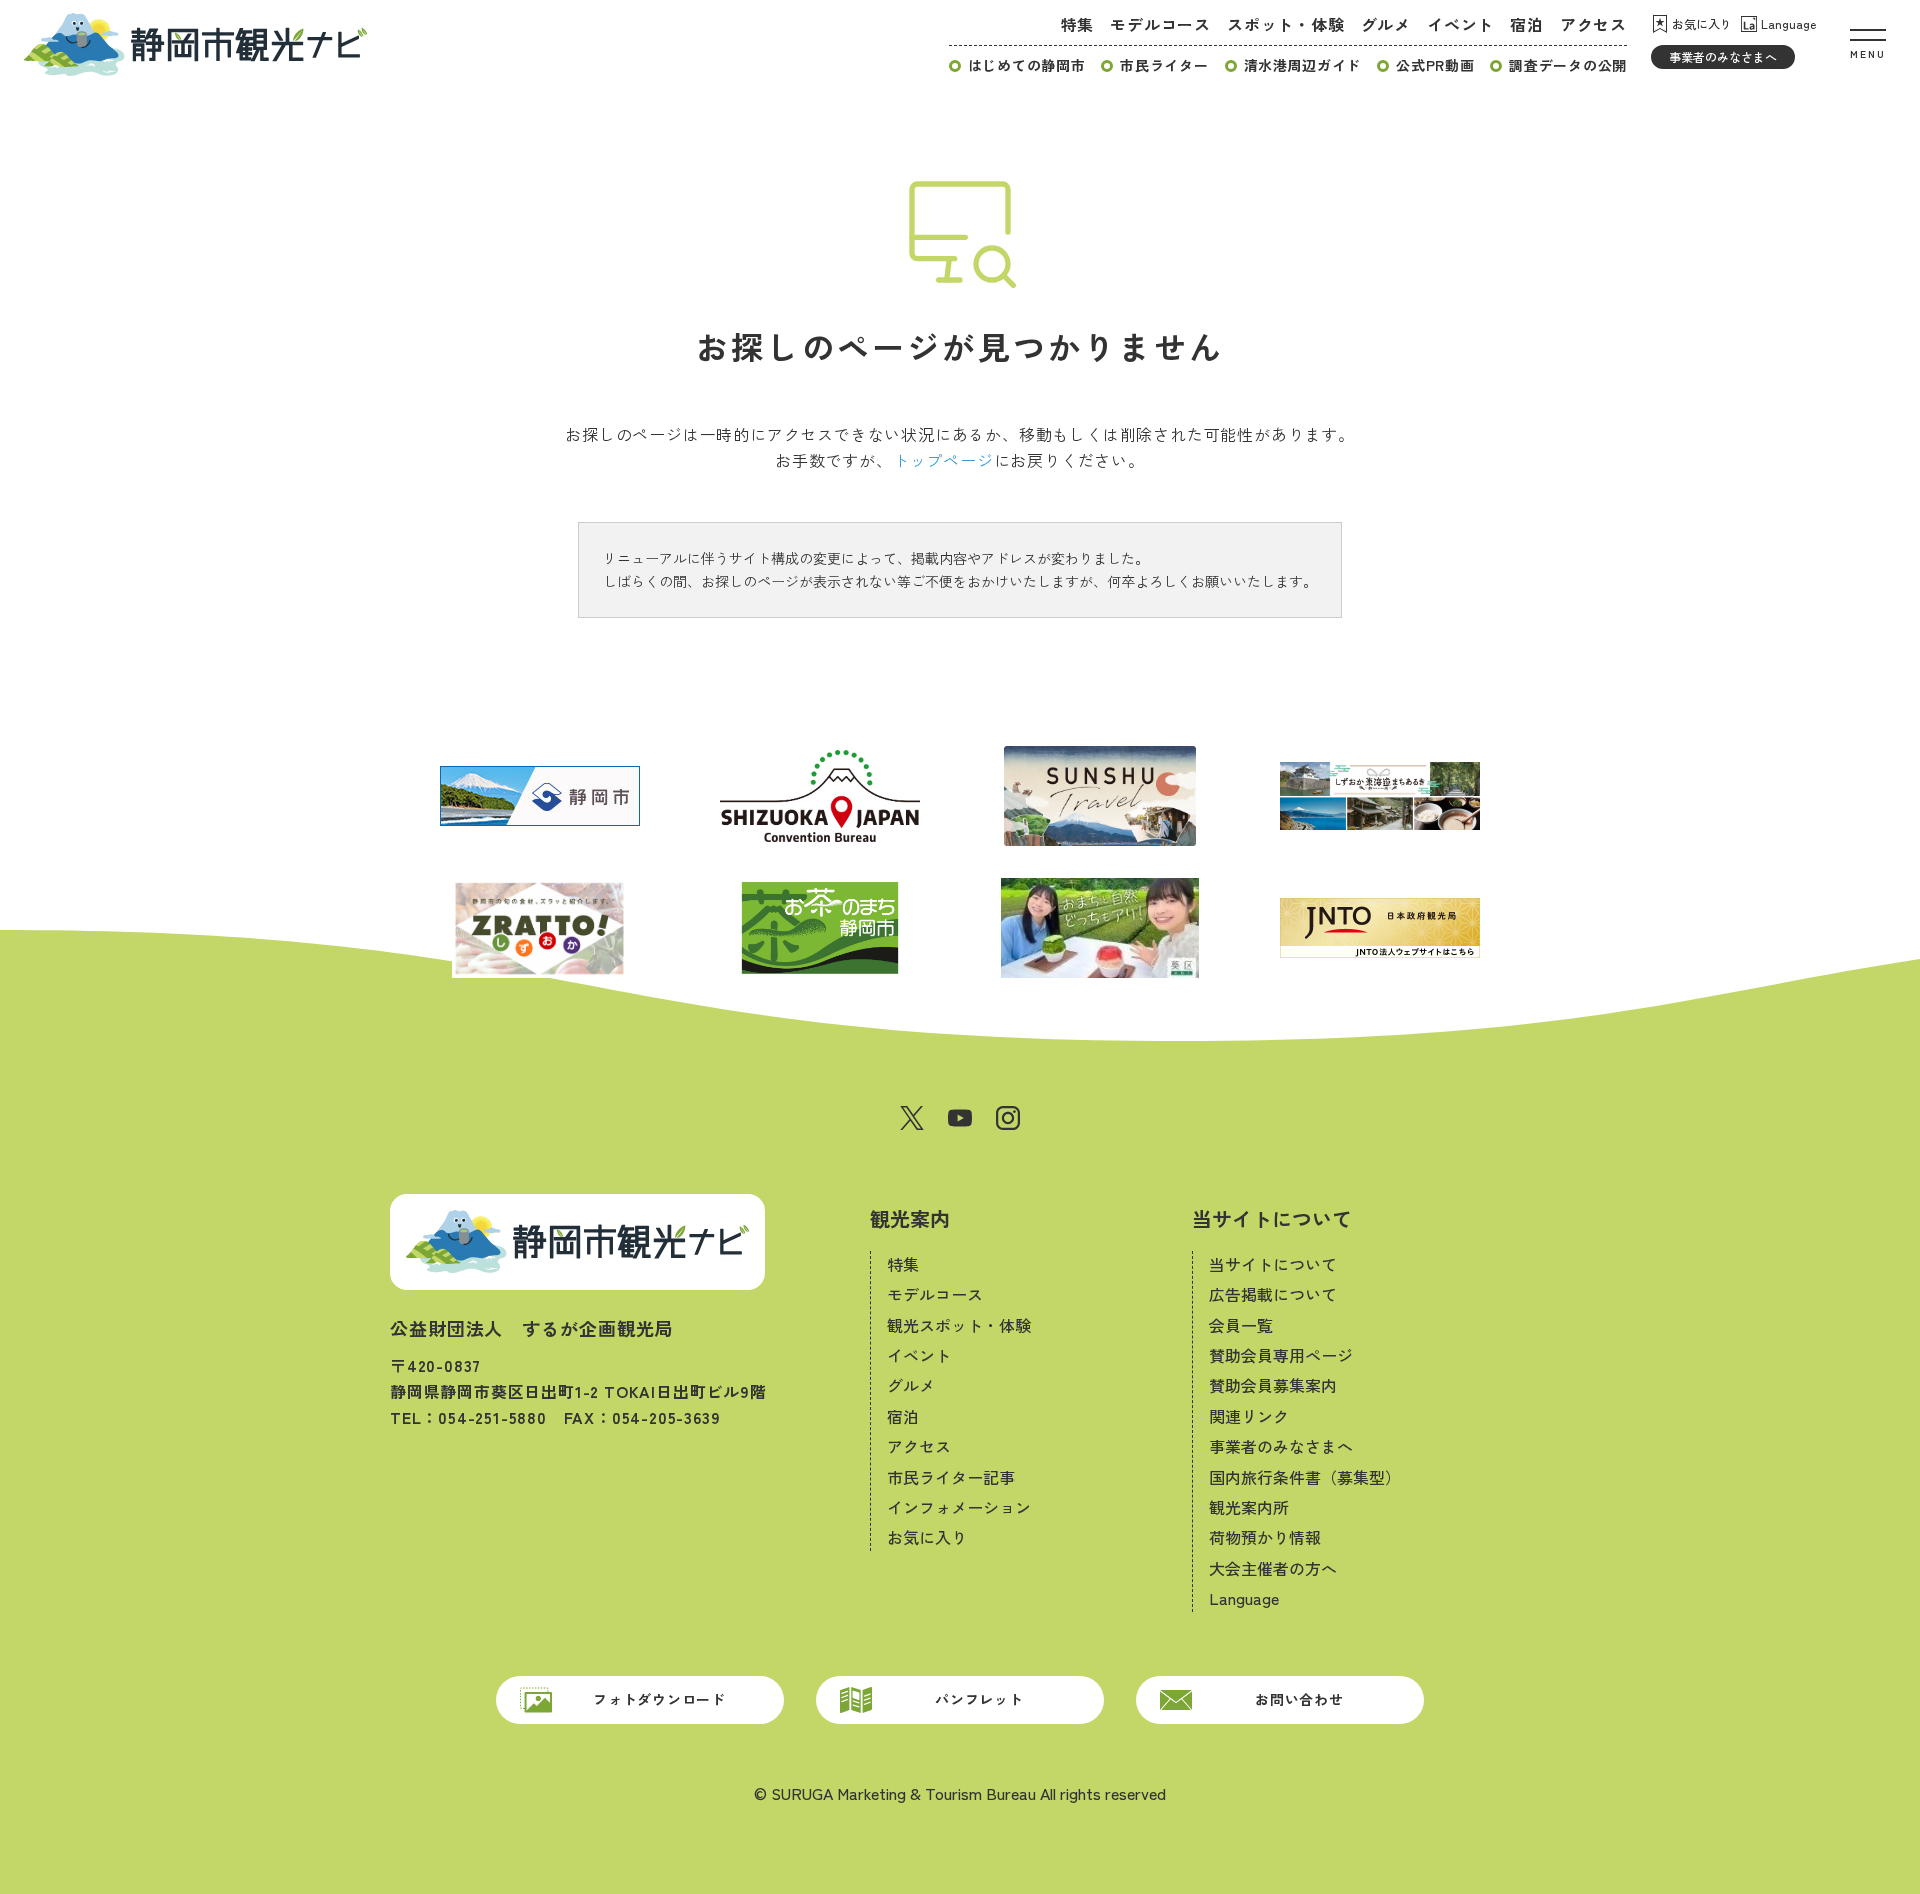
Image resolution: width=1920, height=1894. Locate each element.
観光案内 (910, 1218)
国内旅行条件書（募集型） (1305, 1477)
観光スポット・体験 (959, 1325)
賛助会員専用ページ (1281, 1355)
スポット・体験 (1286, 24)
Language (1788, 23)
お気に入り (1702, 23)
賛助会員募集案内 (1273, 1385)
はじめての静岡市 (1027, 65)
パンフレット (979, 1699)
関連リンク (1249, 1416)
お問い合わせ (1299, 1699)
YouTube (960, 1118)
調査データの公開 (1568, 65)
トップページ (943, 460)
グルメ (1386, 24)
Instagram (1008, 1118)
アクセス (1593, 24)
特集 (1078, 24)
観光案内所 (1249, 1507)
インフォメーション (959, 1507)
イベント (1460, 24)
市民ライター (1164, 65)
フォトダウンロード (659, 1699)
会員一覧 (1241, 1325)
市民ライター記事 (951, 1477)
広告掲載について (1273, 1294)
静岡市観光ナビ (195, 44)
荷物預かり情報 (1265, 1537)
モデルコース (1160, 24)
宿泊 (1527, 24)
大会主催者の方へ (1273, 1568)
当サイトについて (1272, 1218)
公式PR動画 (1435, 65)
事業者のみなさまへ (1723, 56)
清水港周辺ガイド (1303, 65)
